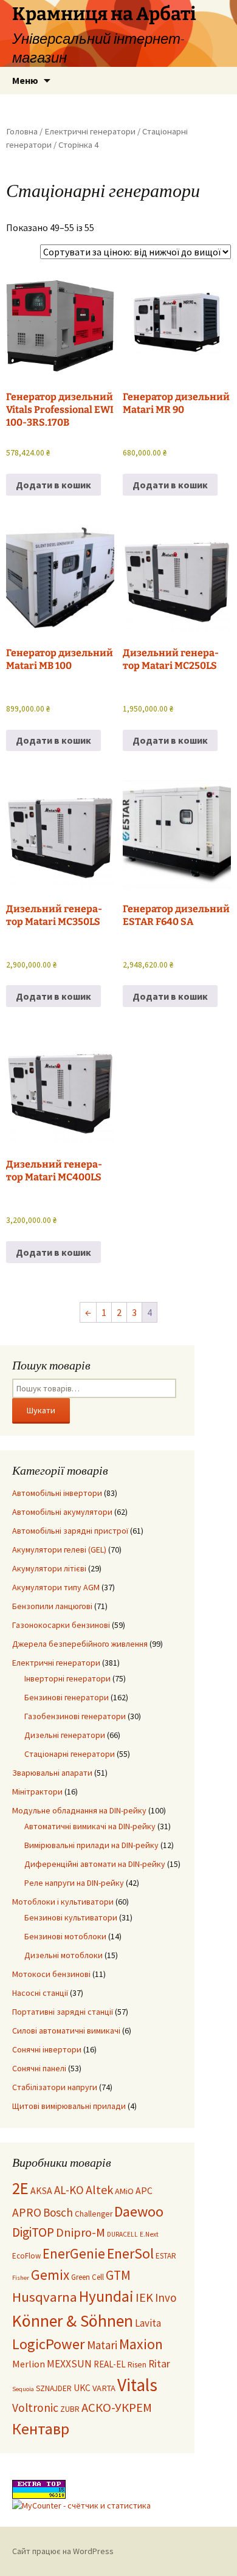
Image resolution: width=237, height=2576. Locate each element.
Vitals (137, 2385)
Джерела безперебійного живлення (80, 1644)
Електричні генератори (90, 131)
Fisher (21, 2278)
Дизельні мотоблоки (64, 1955)
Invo (166, 2297)
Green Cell (88, 2277)
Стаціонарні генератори (70, 1754)
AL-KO (69, 2190)
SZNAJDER (54, 2388)
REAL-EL (110, 2364)
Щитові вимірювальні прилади (69, 2106)
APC (144, 2190)
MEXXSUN (69, 2364)
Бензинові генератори (67, 1697)
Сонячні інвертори (47, 2049)
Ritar (159, 2364)
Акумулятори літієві (49, 1568)
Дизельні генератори (65, 1735)
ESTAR (166, 2256)
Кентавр (41, 2429)
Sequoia (23, 2389)
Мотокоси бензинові (51, 1974)
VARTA (104, 2388)
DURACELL (122, 2234)
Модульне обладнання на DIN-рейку (79, 1810)
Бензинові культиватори (71, 1917)
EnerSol (130, 2253)
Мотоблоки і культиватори (63, 1902)
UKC (82, 2388)
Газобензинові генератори (75, 1716)
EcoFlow (26, 2256)
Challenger (94, 2214)
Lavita (148, 2323)
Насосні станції (40, 1993)
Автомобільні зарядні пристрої (70, 1531)
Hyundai (106, 2296)
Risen (137, 2365)
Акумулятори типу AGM (56, 1587)
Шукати (41, 1410)
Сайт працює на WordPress (63, 2551)
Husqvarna (45, 2297)
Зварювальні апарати (52, 1773)
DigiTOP (33, 2232)
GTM (118, 2275)
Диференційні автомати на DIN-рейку (95, 1864)
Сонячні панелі (39, 2068)
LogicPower (49, 2344)
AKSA (41, 2190)
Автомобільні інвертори (57, 1493)
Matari (102, 2345)
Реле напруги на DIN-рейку (74, 1883)
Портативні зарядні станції (63, 2012)
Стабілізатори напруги (55, 2087)
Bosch (58, 2212)
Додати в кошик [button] (53, 485)
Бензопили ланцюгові (52, 1606)
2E (20, 2188)
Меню (25, 80)
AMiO (124, 2191)
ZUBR (70, 2409)
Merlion (29, 2364)
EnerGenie (74, 2253)
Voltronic (35, 2408)
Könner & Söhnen (73, 2321)
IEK (144, 2297)
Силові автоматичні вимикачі (66, 2031)
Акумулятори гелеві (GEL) (59, 1549)
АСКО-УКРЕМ (117, 2408)
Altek (99, 2190)
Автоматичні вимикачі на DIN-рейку (90, 1826)
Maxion (141, 2344)
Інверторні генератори (67, 1678)
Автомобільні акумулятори (62, 1512)
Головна (22, 131)
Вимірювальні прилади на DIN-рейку (91, 1845)
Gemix (50, 2275)
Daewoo (139, 2211)
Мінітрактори (37, 1792)
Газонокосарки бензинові (61, 1625)
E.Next (149, 2234)
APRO (27, 2212)
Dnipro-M (81, 2232)
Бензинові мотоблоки (65, 1936)
